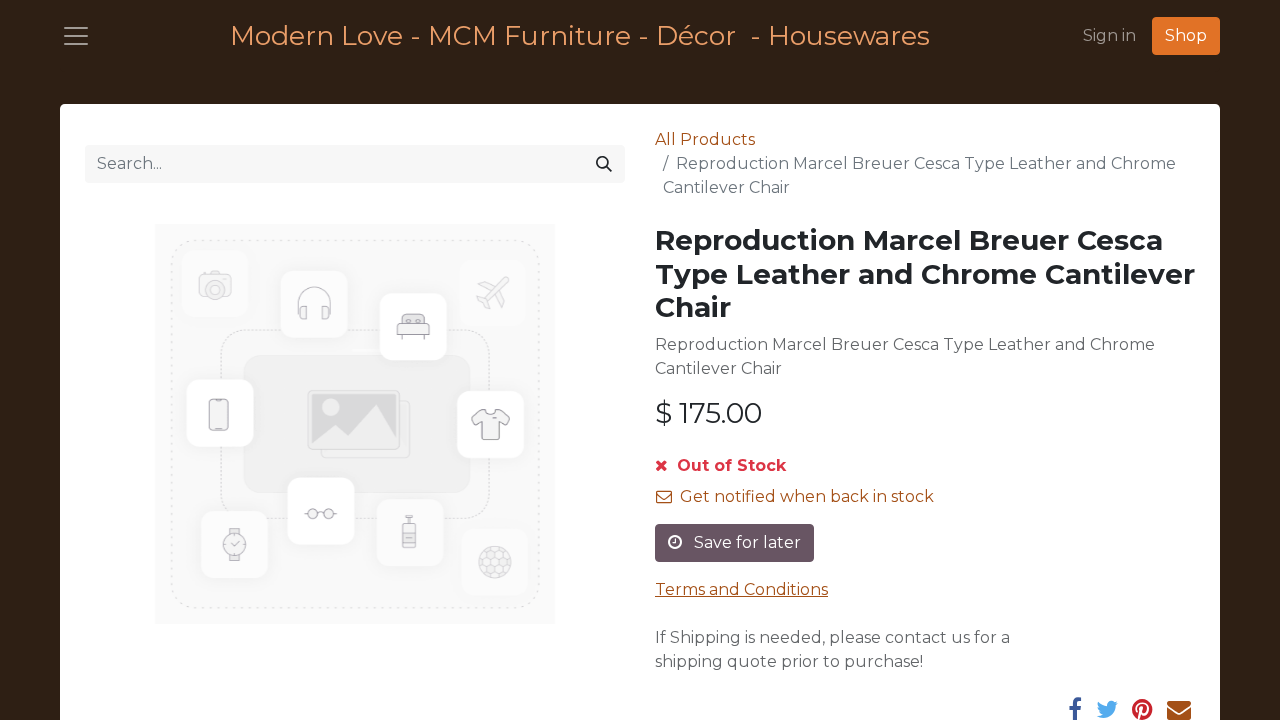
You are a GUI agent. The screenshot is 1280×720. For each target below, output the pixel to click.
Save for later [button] (745, 542)
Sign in (1109, 35)
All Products (705, 139)
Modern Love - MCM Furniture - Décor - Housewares (580, 35)
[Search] (604, 164)
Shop (1186, 35)
